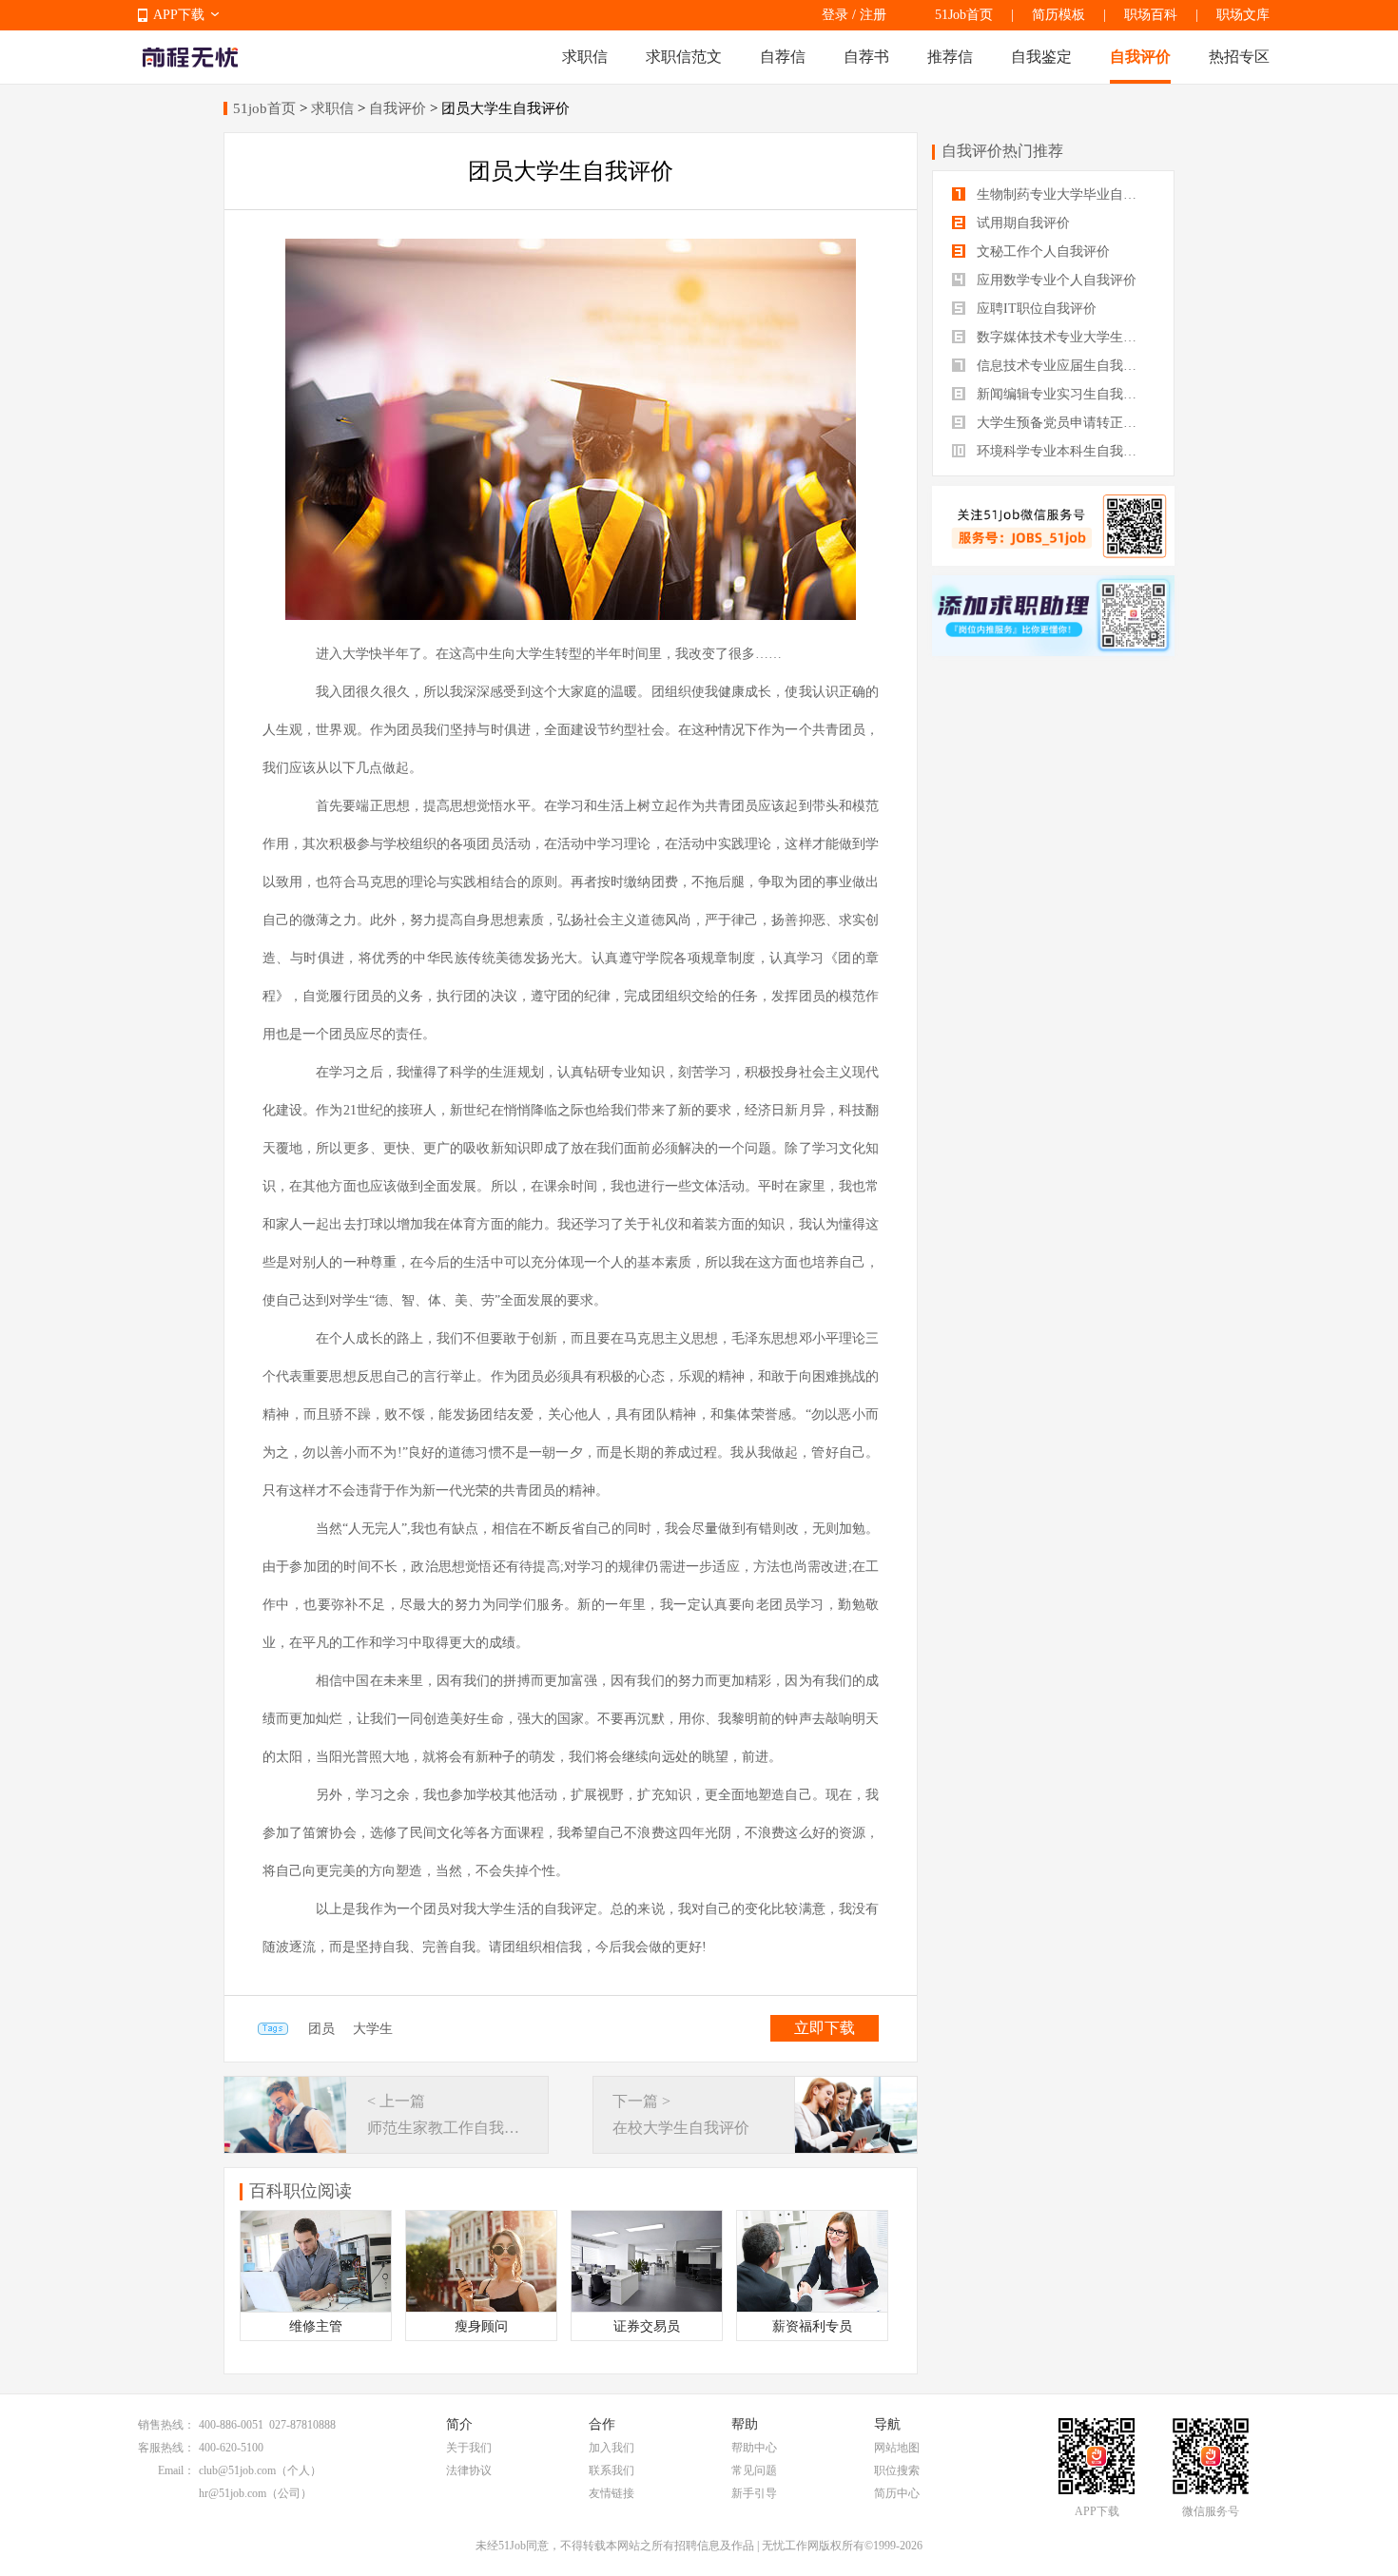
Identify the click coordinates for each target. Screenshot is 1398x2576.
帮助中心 (754, 2448)
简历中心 (897, 2493)
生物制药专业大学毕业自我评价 (1064, 194)
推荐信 (950, 57)
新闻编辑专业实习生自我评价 (1061, 394)
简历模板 (1058, 15)
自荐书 (866, 57)
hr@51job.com (233, 2493)
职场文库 (1243, 15)
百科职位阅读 (301, 2191)
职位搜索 (897, 2470)
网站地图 (897, 2448)
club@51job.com (237, 2470)
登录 (835, 15)
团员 (321, 2029)
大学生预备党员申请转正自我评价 (1064, 423)
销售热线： (166, 2425)
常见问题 (754, 2470)
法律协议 (469, 2470)
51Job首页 (964, 15)
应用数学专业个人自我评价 (1055, 280)
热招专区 (1239, 57)
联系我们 (612, 2470)
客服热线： (166, 2448)
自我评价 (1140, 57)
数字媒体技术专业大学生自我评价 (1064, 337)
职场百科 (1151, 15)
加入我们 (612, 2448)
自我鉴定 (1041, 57)
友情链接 (612, 2493)
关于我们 (469, 2448)
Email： (176, 2470)
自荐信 (783, 57)
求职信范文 (684, 57)
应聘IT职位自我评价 (1035, 309)
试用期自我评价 (1021, 223)
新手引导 (754, 2493)
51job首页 (264, 108)
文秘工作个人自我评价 (1041, 252)
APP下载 (179, 15)
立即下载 (825, 2028)
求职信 (585, 57)
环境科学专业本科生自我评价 (1061, 451)
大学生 (373, 2029)
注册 (873, 15)
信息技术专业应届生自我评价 (1061, 366)
